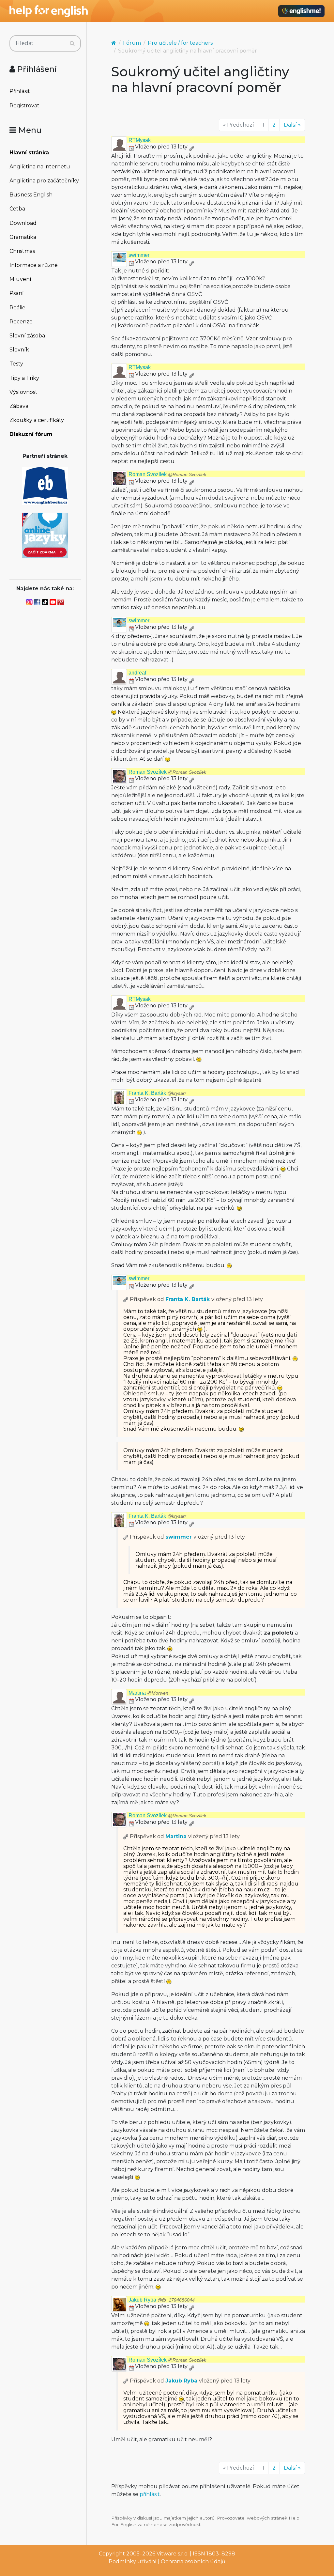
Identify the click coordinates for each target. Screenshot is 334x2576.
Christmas (22, 251)
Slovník (19, 350)
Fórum (132, 43)
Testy (16, 364)
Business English (31, 195)
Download (23, 223)
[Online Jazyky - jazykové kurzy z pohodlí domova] (45, 535)
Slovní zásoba (27, 336)
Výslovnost (23, 392)
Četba (17, 209)
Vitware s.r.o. (173, 2554)
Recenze (21, 322)
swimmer (139, 255)
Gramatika (23, 237)
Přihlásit (20, 91)
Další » (292, 125)
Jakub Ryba (162, 2300)
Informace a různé (34, 265)
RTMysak (140, 140)
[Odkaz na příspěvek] (126, 1299)
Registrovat (24, 106)
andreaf (137, 673)
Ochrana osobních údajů (193, 2561)
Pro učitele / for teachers (180, 43)
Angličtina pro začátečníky (44, 181)
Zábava (19, 406)
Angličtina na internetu (40, 167)
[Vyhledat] (72, 43)
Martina (148, 1693)
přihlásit (150, 2494)
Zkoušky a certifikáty (37, 420)
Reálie (17, 308)
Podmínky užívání (133, 2561)
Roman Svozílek (167, 474)
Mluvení (20, 279)
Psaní (17, 293)
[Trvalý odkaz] (191, 147)
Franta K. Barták (157, 1093)
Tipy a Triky (24, 378)
